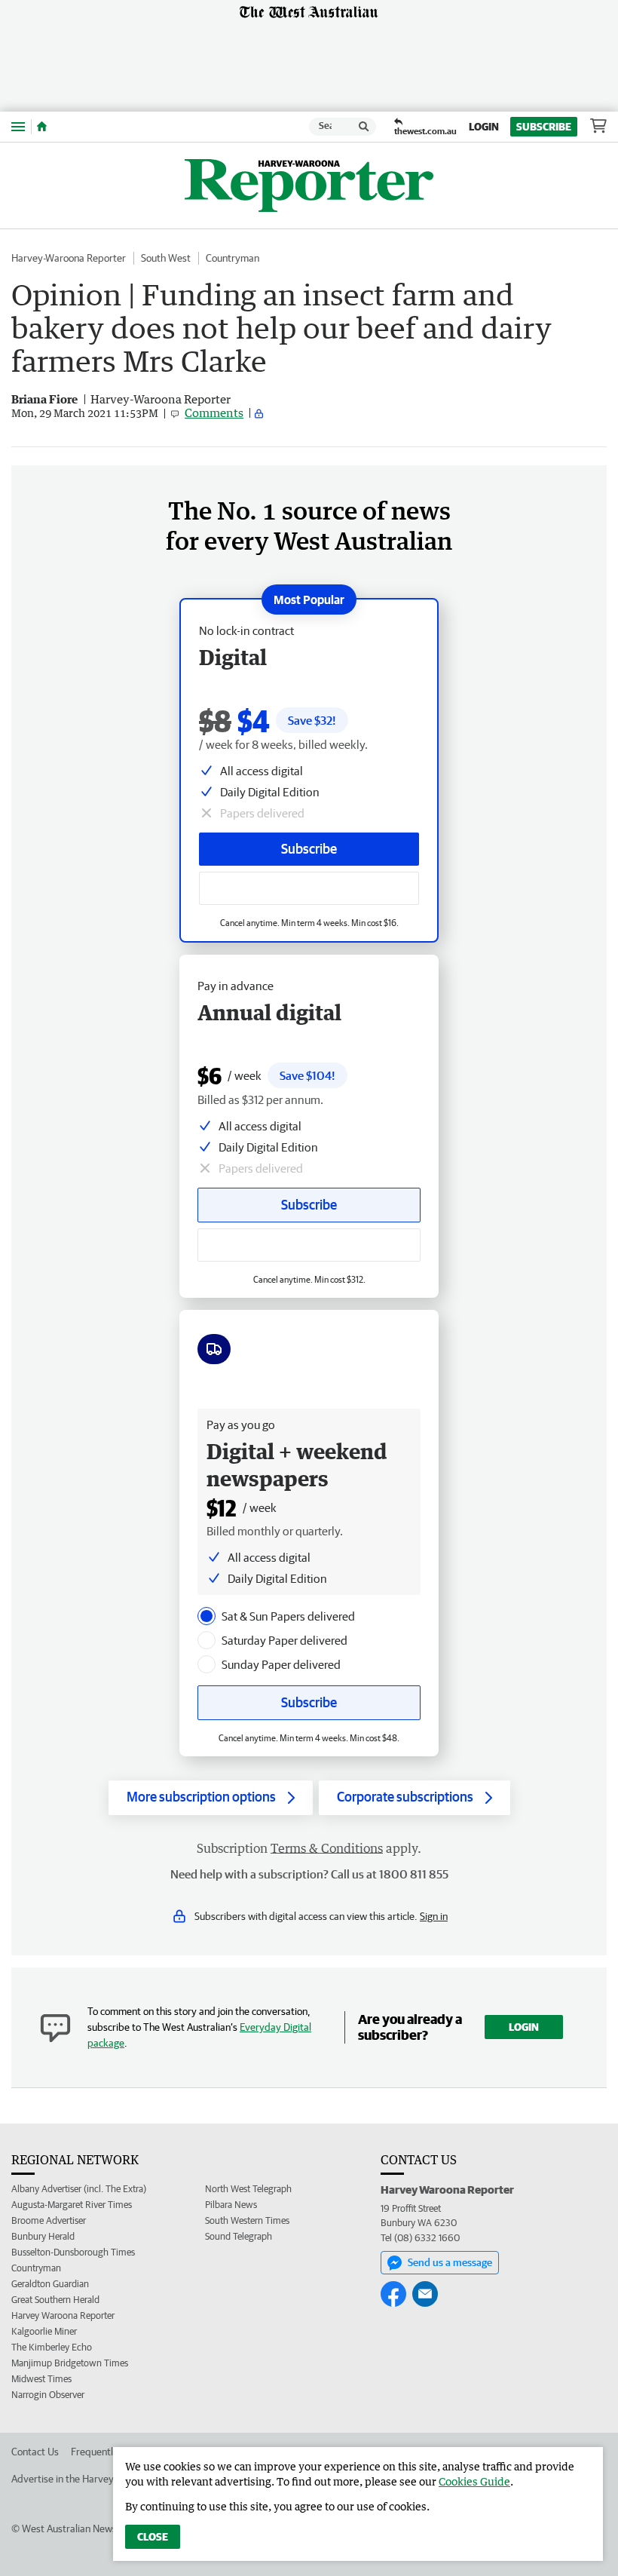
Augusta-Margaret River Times (72, 2205)
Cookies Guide (474, 2481)
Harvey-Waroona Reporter (69, 258)
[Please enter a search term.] (364, 127)
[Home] (42, 127)
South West (166, 258)
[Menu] (18, 126)
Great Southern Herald (55, 2300)
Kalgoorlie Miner (44, 2331)
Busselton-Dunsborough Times (73, 2252)
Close (153, 2537)
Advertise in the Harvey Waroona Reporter (104, 2479)
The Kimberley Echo (52, 2347)
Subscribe (544, 127)
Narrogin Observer (48, 2395)
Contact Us (35, 2452)
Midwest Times (41, 2379)
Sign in (434, 1916)
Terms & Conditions (327, 1848)
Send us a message (450, 2262)
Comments (214, 412)
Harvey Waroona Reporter (63, 2315)
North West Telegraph (248, 2189)
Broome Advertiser (49, 2220)
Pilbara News (231, 2205)
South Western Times (247, 2220)
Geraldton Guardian (50, 2284)
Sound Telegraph (239, 2236)
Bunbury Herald (43, 2236)
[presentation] (207, 1616)
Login (484, 127)
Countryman (233, 258)
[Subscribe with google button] (309, 888)
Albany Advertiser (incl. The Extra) (79, 2189)
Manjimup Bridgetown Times (70, 2363)
